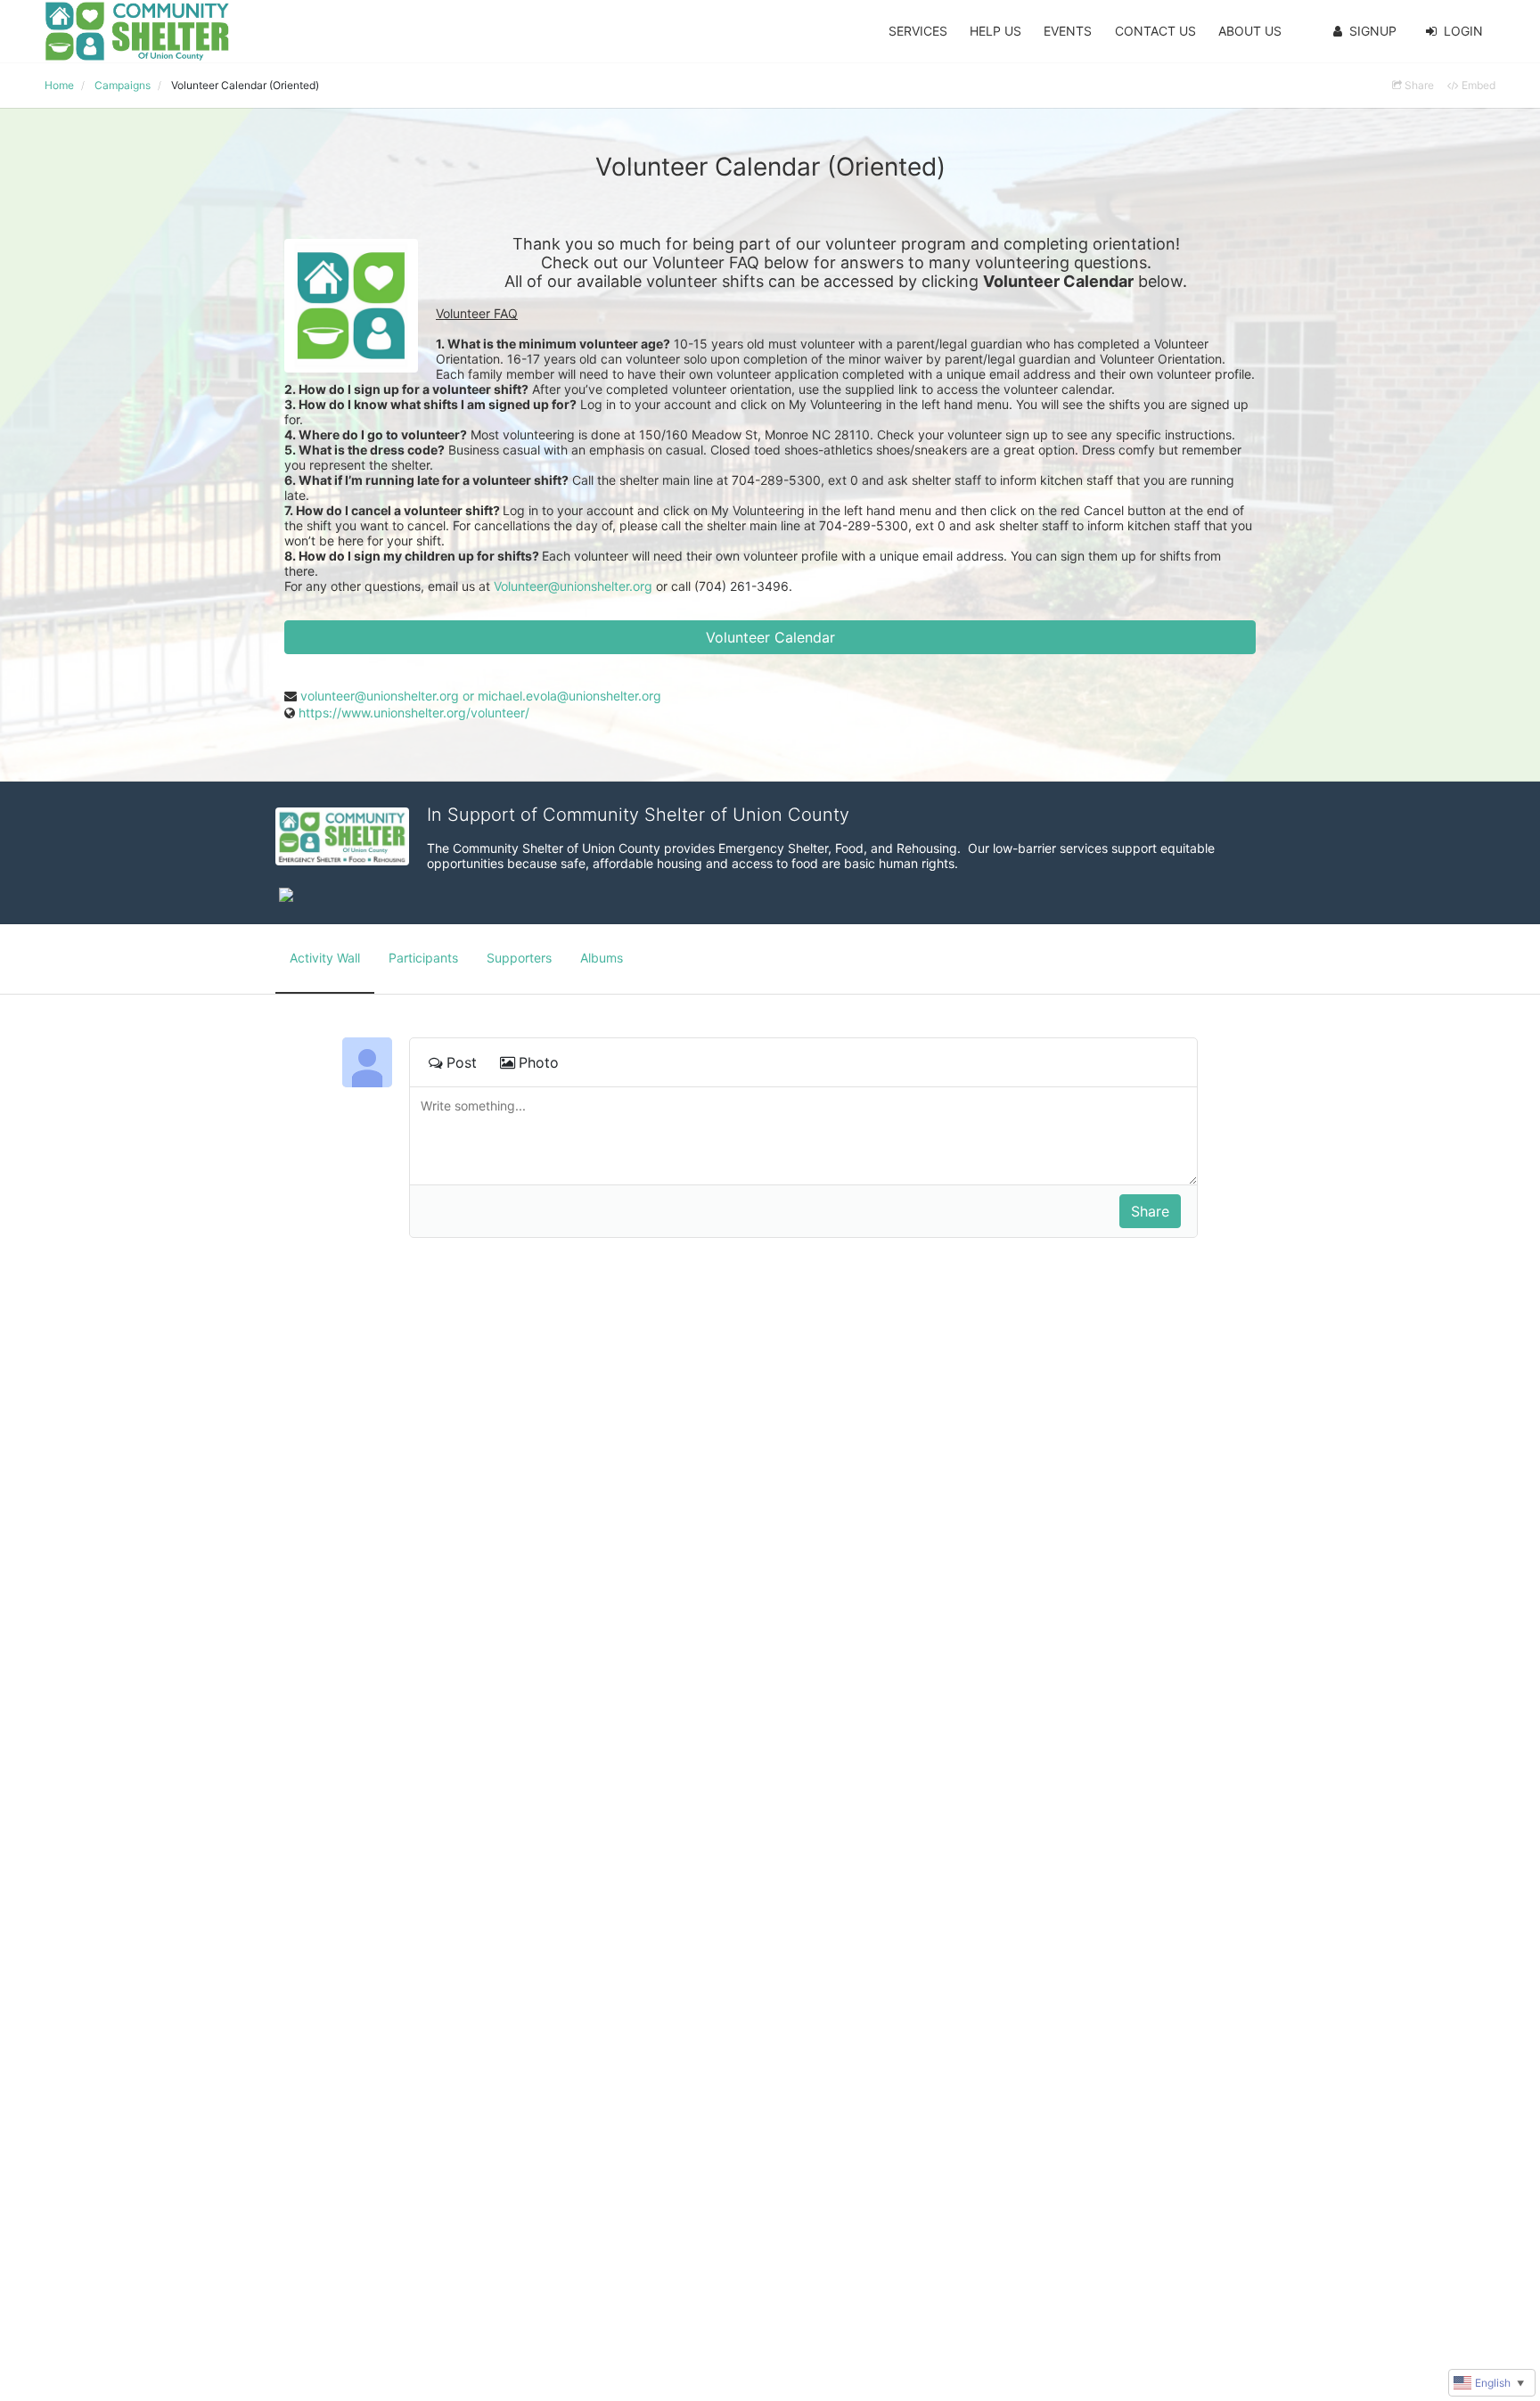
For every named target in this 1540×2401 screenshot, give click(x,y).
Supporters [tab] (519, 958)
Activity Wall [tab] (325, 958)
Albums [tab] (602, 958)
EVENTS (1068, 31)
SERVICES (918, 31)
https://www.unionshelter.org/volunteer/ (414, 713)
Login (1463, 31)
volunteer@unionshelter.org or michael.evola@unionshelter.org (481, 696)
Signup (1373, 31)
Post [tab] (462, 1062)
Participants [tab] (423, 958)
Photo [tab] (539, 1062)
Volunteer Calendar (770, 637)
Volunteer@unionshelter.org (573, 586)
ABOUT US (1250, 31)
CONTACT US (1155, 31)
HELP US (995, 31)
